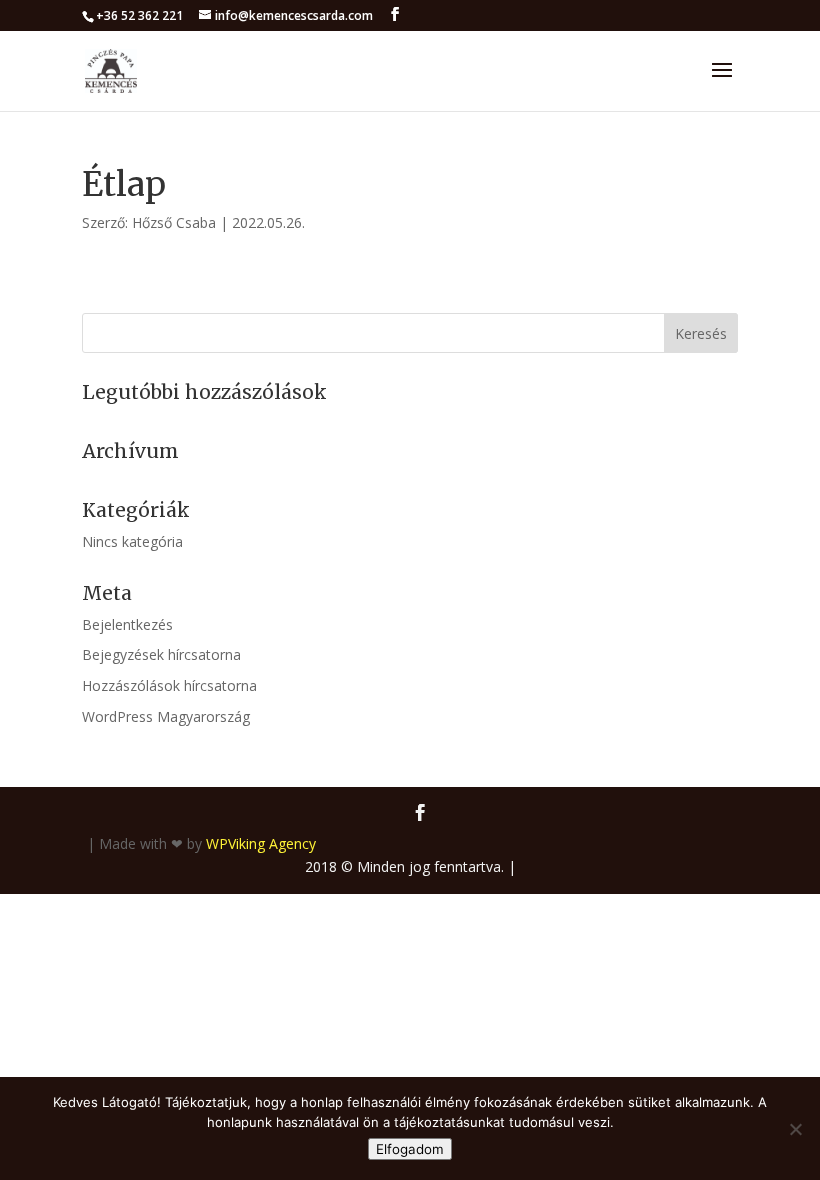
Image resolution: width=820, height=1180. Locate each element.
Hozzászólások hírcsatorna (169, 685)
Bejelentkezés (127, 624)
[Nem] (795, 1129)
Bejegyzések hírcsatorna (161, 654)
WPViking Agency (261, 843)
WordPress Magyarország (166, 716)
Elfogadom (410, 1149)
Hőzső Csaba (174, 222)
